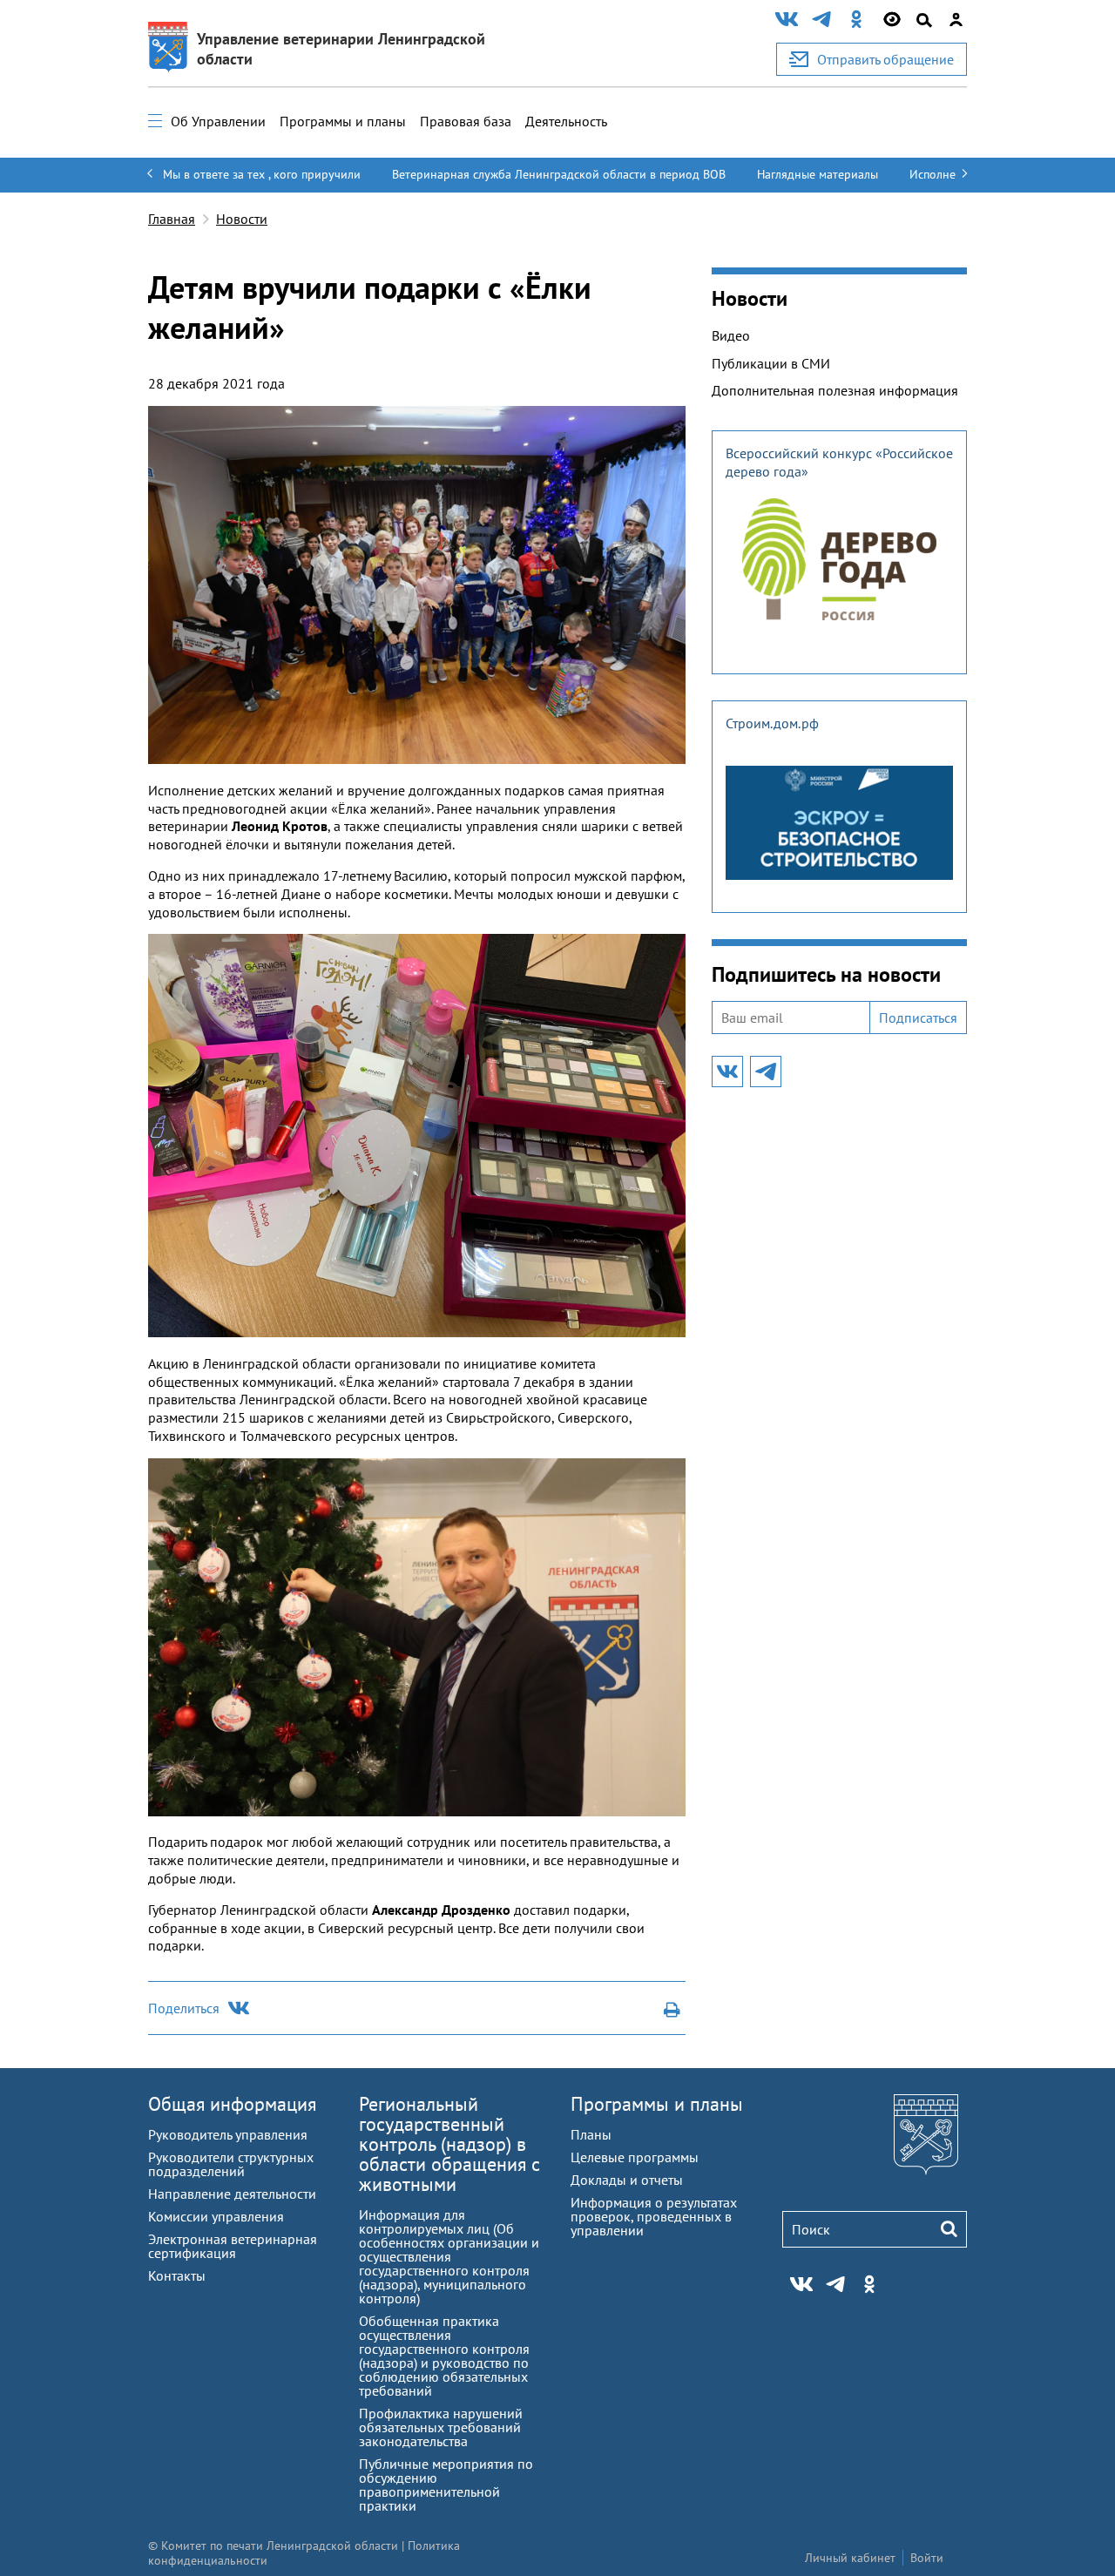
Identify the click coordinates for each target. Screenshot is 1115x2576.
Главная (172, 219)
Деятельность (566, 121)
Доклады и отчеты (627, 2180)
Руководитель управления (228, 2134)
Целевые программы (635, 2157)
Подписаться (918, 1018)
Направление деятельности (232, 2194)
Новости (242, 219)
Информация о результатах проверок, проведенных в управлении (654, 2216)
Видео (731, 335)
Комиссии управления (216, 2216)
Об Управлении (218, 121)
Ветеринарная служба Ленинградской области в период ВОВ (559, 174)
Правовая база (466, 121)
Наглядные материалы (818, 174)
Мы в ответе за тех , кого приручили (262, 174)
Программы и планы (343, 121)
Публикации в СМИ (771, 363)
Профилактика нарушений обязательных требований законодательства (441, 2427)
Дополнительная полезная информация (835, 390)
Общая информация (232, 2104)
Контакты (177, 2275)
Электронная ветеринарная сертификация (233, 2246)
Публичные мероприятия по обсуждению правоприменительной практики (446, 2485)
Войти (927, 2558)
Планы (591, 2134)
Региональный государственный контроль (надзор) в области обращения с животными (449, 2144)
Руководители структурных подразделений (231, 2164)
